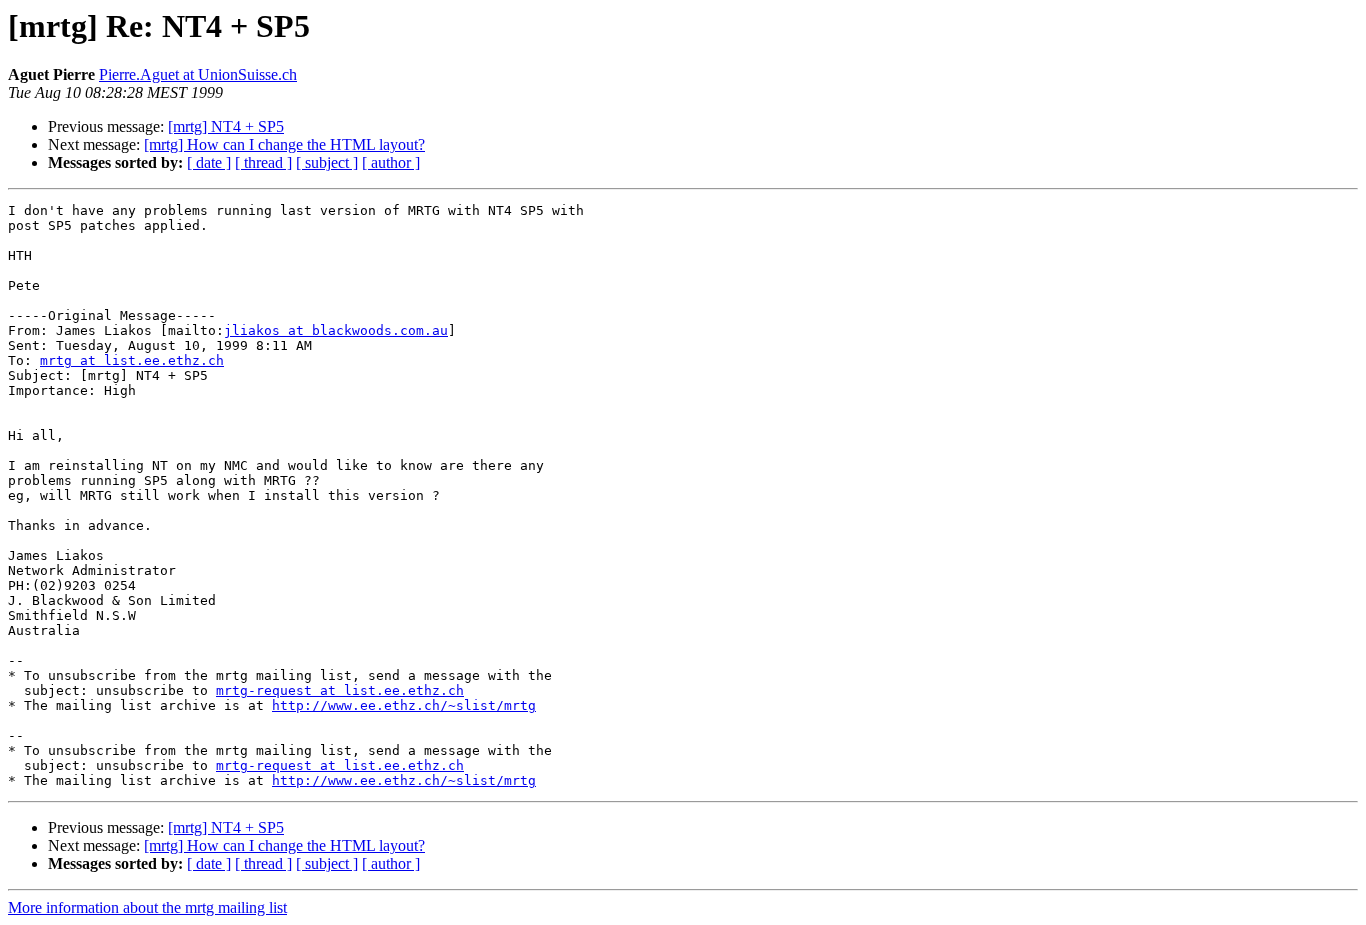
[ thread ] (263, 162)
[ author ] (391, 162)
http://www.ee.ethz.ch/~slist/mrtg (404, 705)
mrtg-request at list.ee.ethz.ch (340, 690)
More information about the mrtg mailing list (147, 907)
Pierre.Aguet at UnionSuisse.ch (198, 74)
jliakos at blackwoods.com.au (336, 330)
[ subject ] (327, 162)
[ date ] (209, 162)
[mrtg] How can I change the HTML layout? (284, 144)
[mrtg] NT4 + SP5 (226, 126)
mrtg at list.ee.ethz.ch (132, 360)
